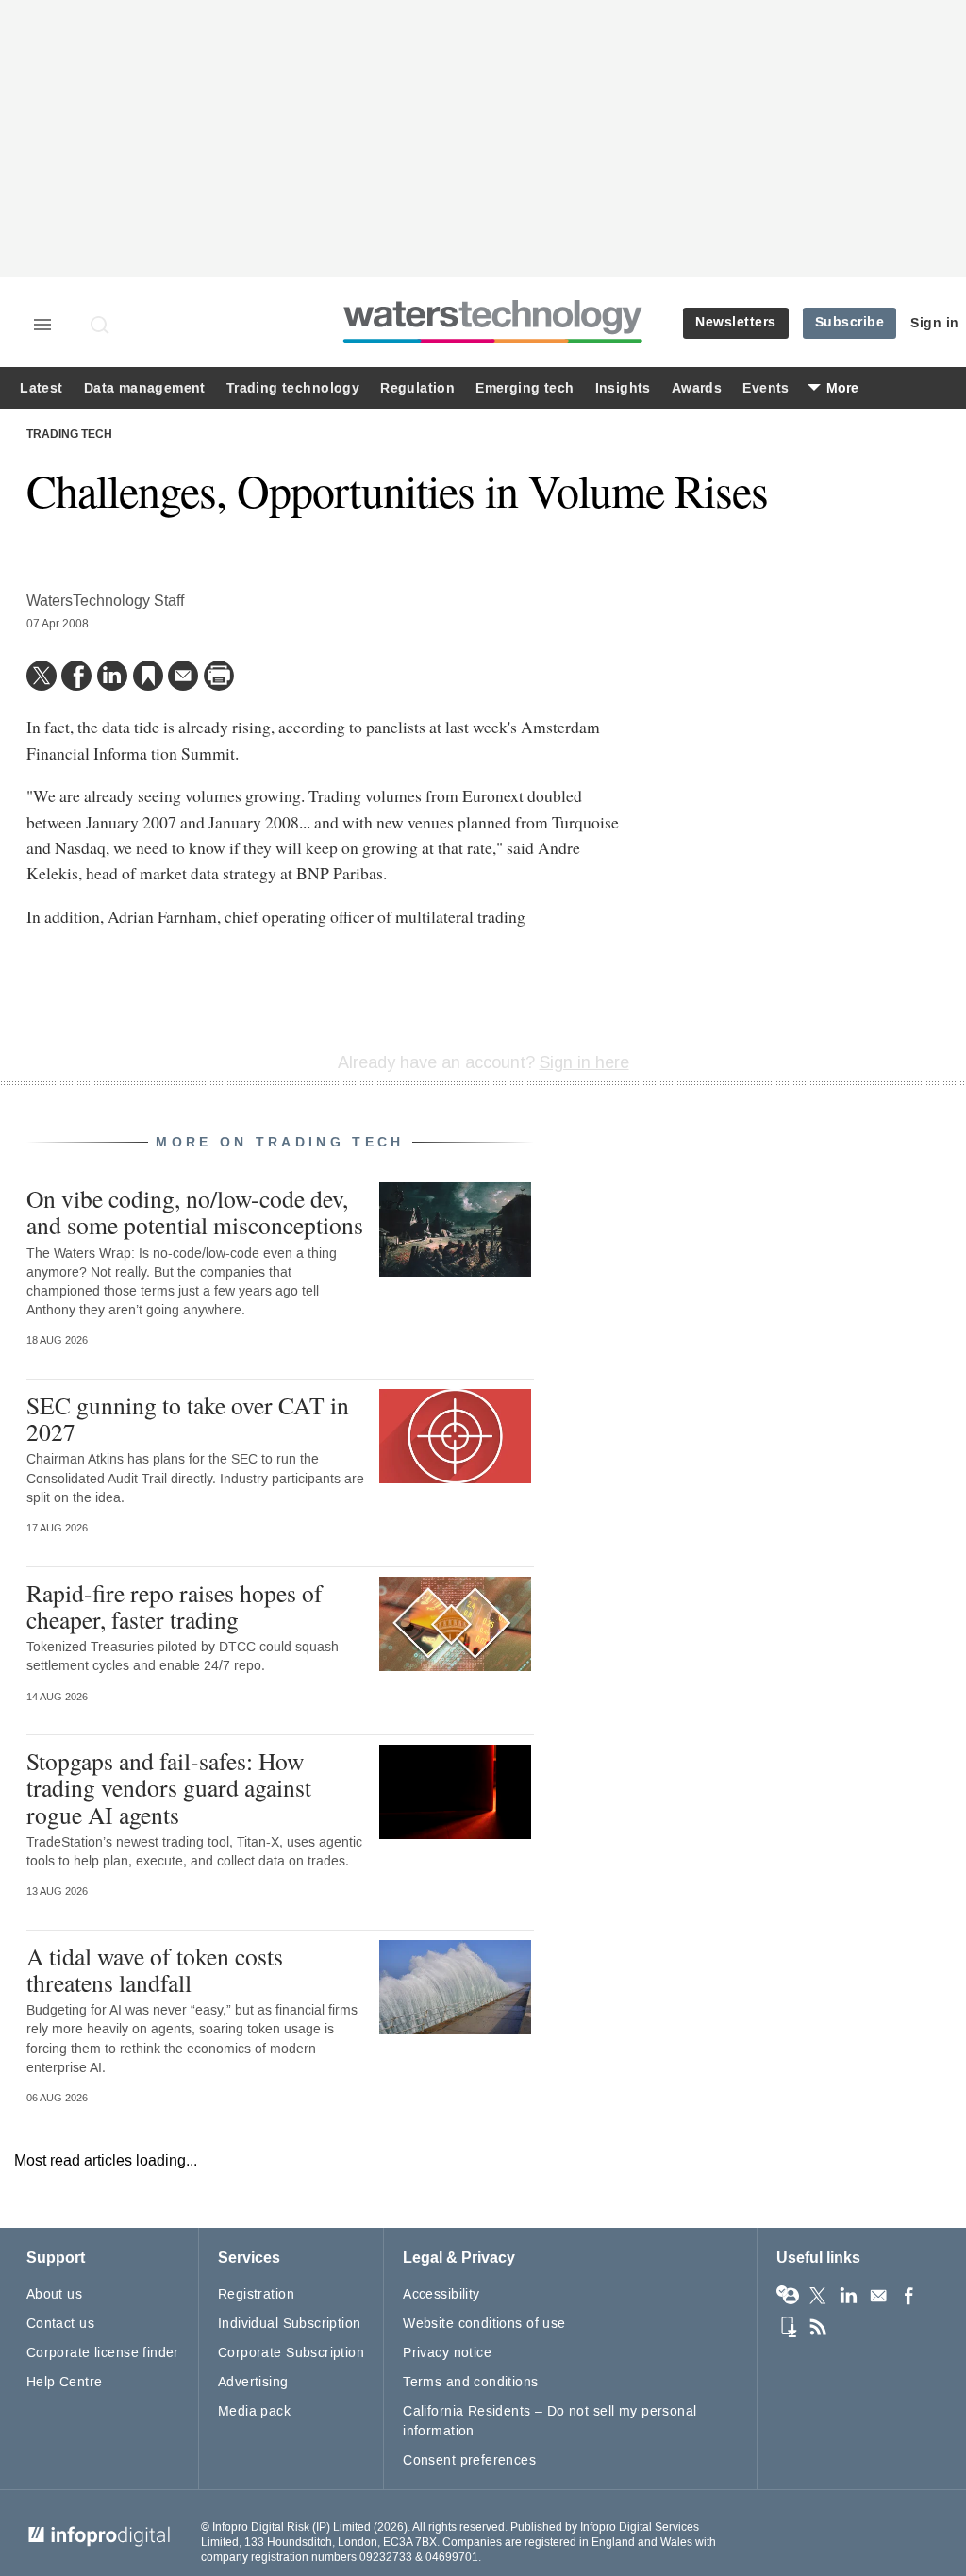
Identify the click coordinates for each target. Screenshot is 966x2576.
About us (54, 2294)
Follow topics (788, 2296)
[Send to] (183, 676)
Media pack (254, 2411)
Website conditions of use (484, 2324)
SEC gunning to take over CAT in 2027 (188, 1418)
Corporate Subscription (291, 2353)
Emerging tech (525, 388)
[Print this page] (219, 676)
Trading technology (293, 388)
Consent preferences (469, 2460)
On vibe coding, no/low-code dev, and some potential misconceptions (195, 1212)
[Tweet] (42, 676)
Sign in (935, 323)
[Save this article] (148, 676)
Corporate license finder (103, 2353)
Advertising (253, 2382)
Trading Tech (69, 435)
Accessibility (441, 2294)
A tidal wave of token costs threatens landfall (155, 1969)
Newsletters (736, 322)
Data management (145, 388)
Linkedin (848, 2296)
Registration (256, 2294)
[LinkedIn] (112, 676)
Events (766, 388)
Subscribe (850, 322)
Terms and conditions (470, 2382)
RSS (818, 2327)
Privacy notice (447, 2353)
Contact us (60, 2324)
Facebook (908, 2296)
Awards (697, 388)
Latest (41, 388)
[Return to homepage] (493, 342)
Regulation (417, 388)
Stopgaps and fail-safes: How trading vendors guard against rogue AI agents (169, 1787)
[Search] (101, 325)
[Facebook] (76, 676)
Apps (788, 2327)
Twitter (818, 2296)
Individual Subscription (290, 2324)
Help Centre (65, 2382)
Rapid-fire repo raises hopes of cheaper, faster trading (175, 1606)
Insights (623, 388)
